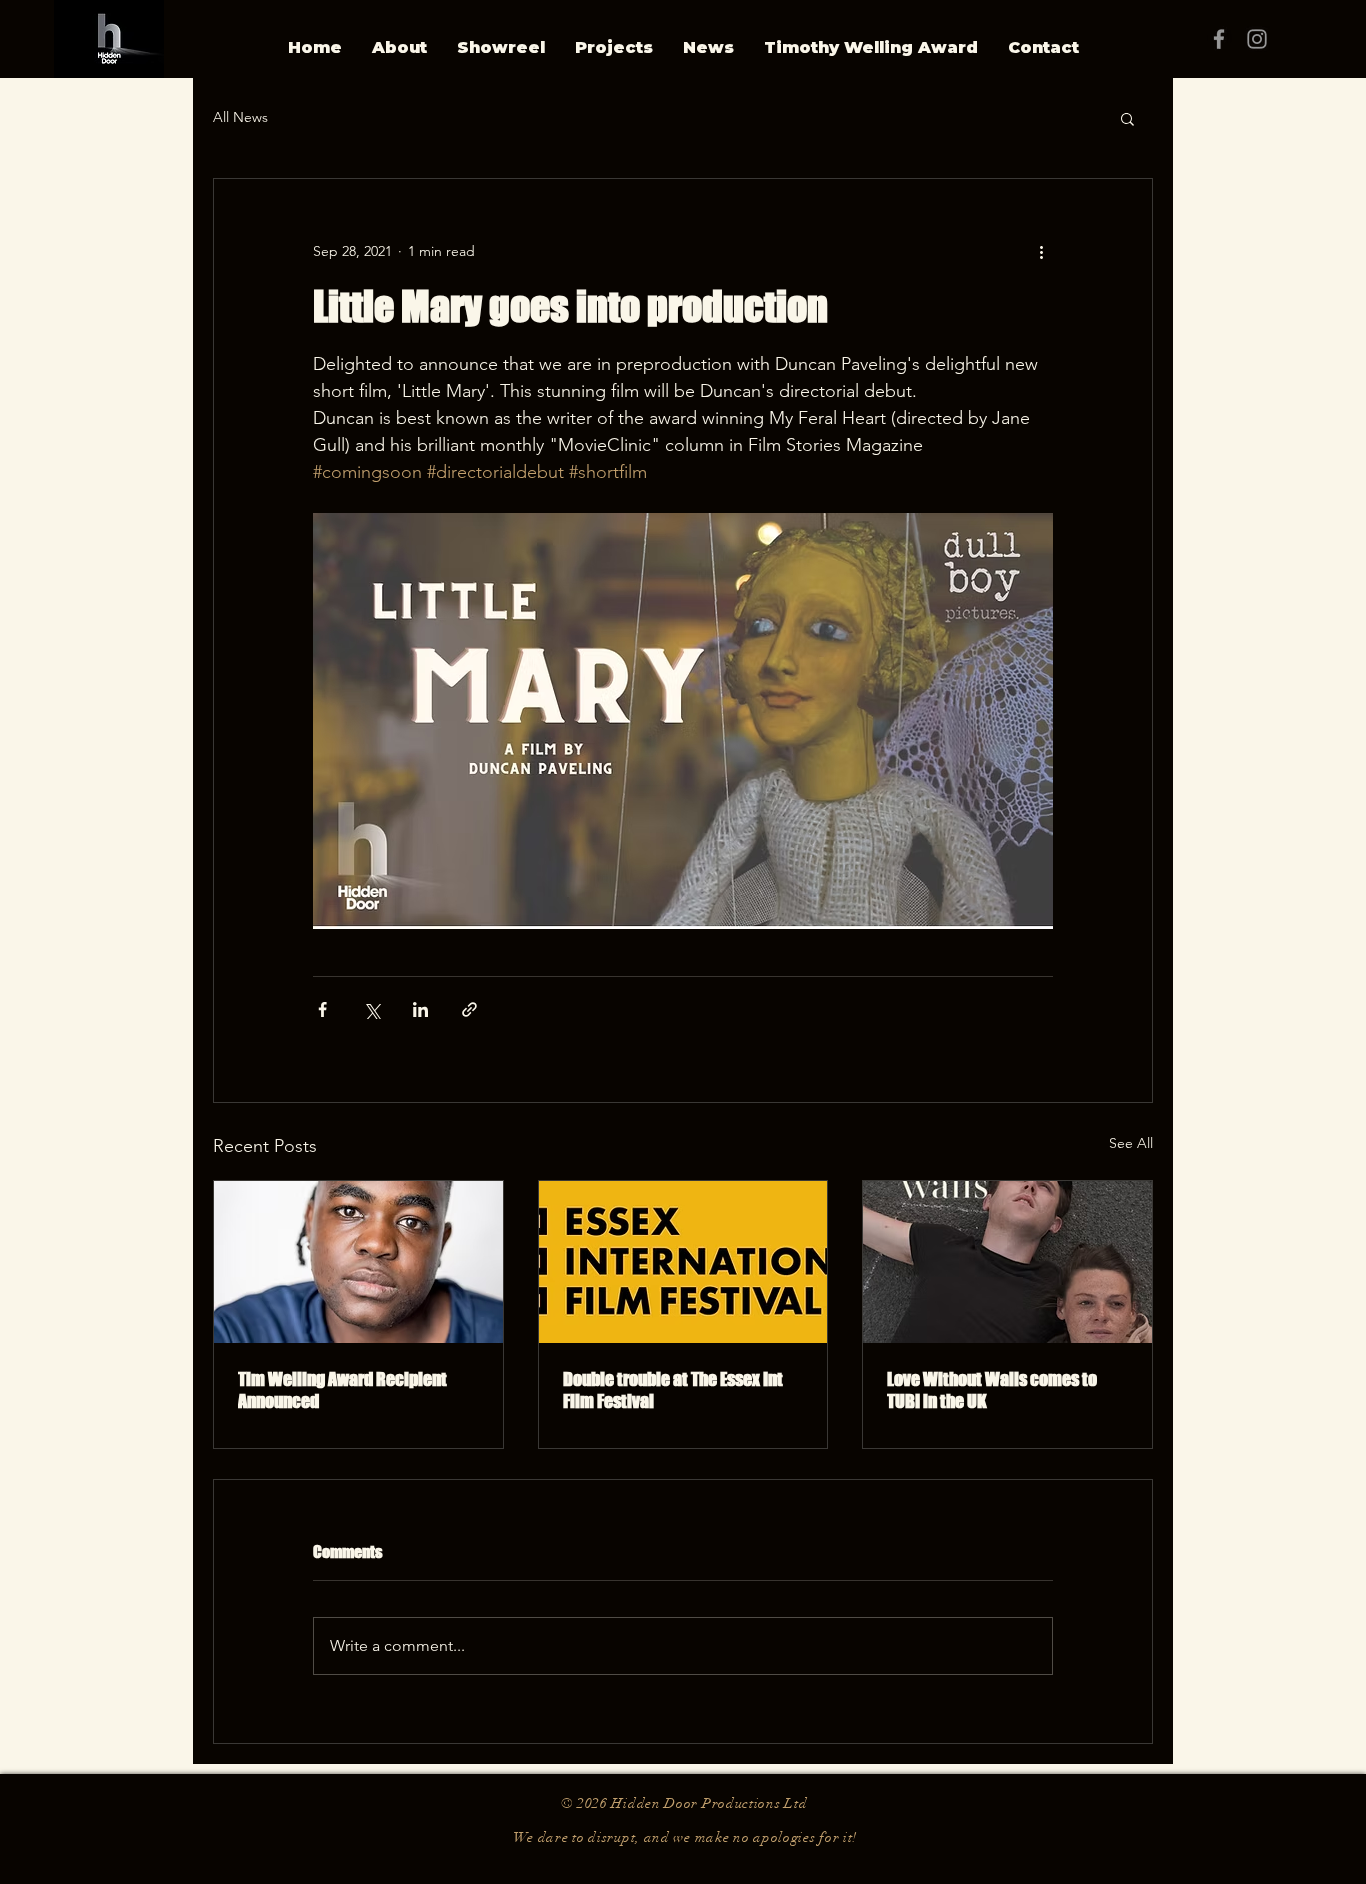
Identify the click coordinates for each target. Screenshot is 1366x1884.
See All (1131, 1143)
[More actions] (1041, 251)
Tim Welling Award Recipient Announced (342, 1390)
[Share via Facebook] (322, 1009)
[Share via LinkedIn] (420, 1009)
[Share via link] (469, 1009)
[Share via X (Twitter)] (371, 1009)
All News (240, 117)
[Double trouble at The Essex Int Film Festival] (683, 1262)
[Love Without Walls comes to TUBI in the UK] (1007, 1262)
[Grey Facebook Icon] (1219, 39)
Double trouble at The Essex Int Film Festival (673, 1390)
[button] (1127, 118)
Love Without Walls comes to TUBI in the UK (992, 1390)
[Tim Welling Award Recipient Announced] (358, 1262)
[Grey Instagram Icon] (1257, 39)
